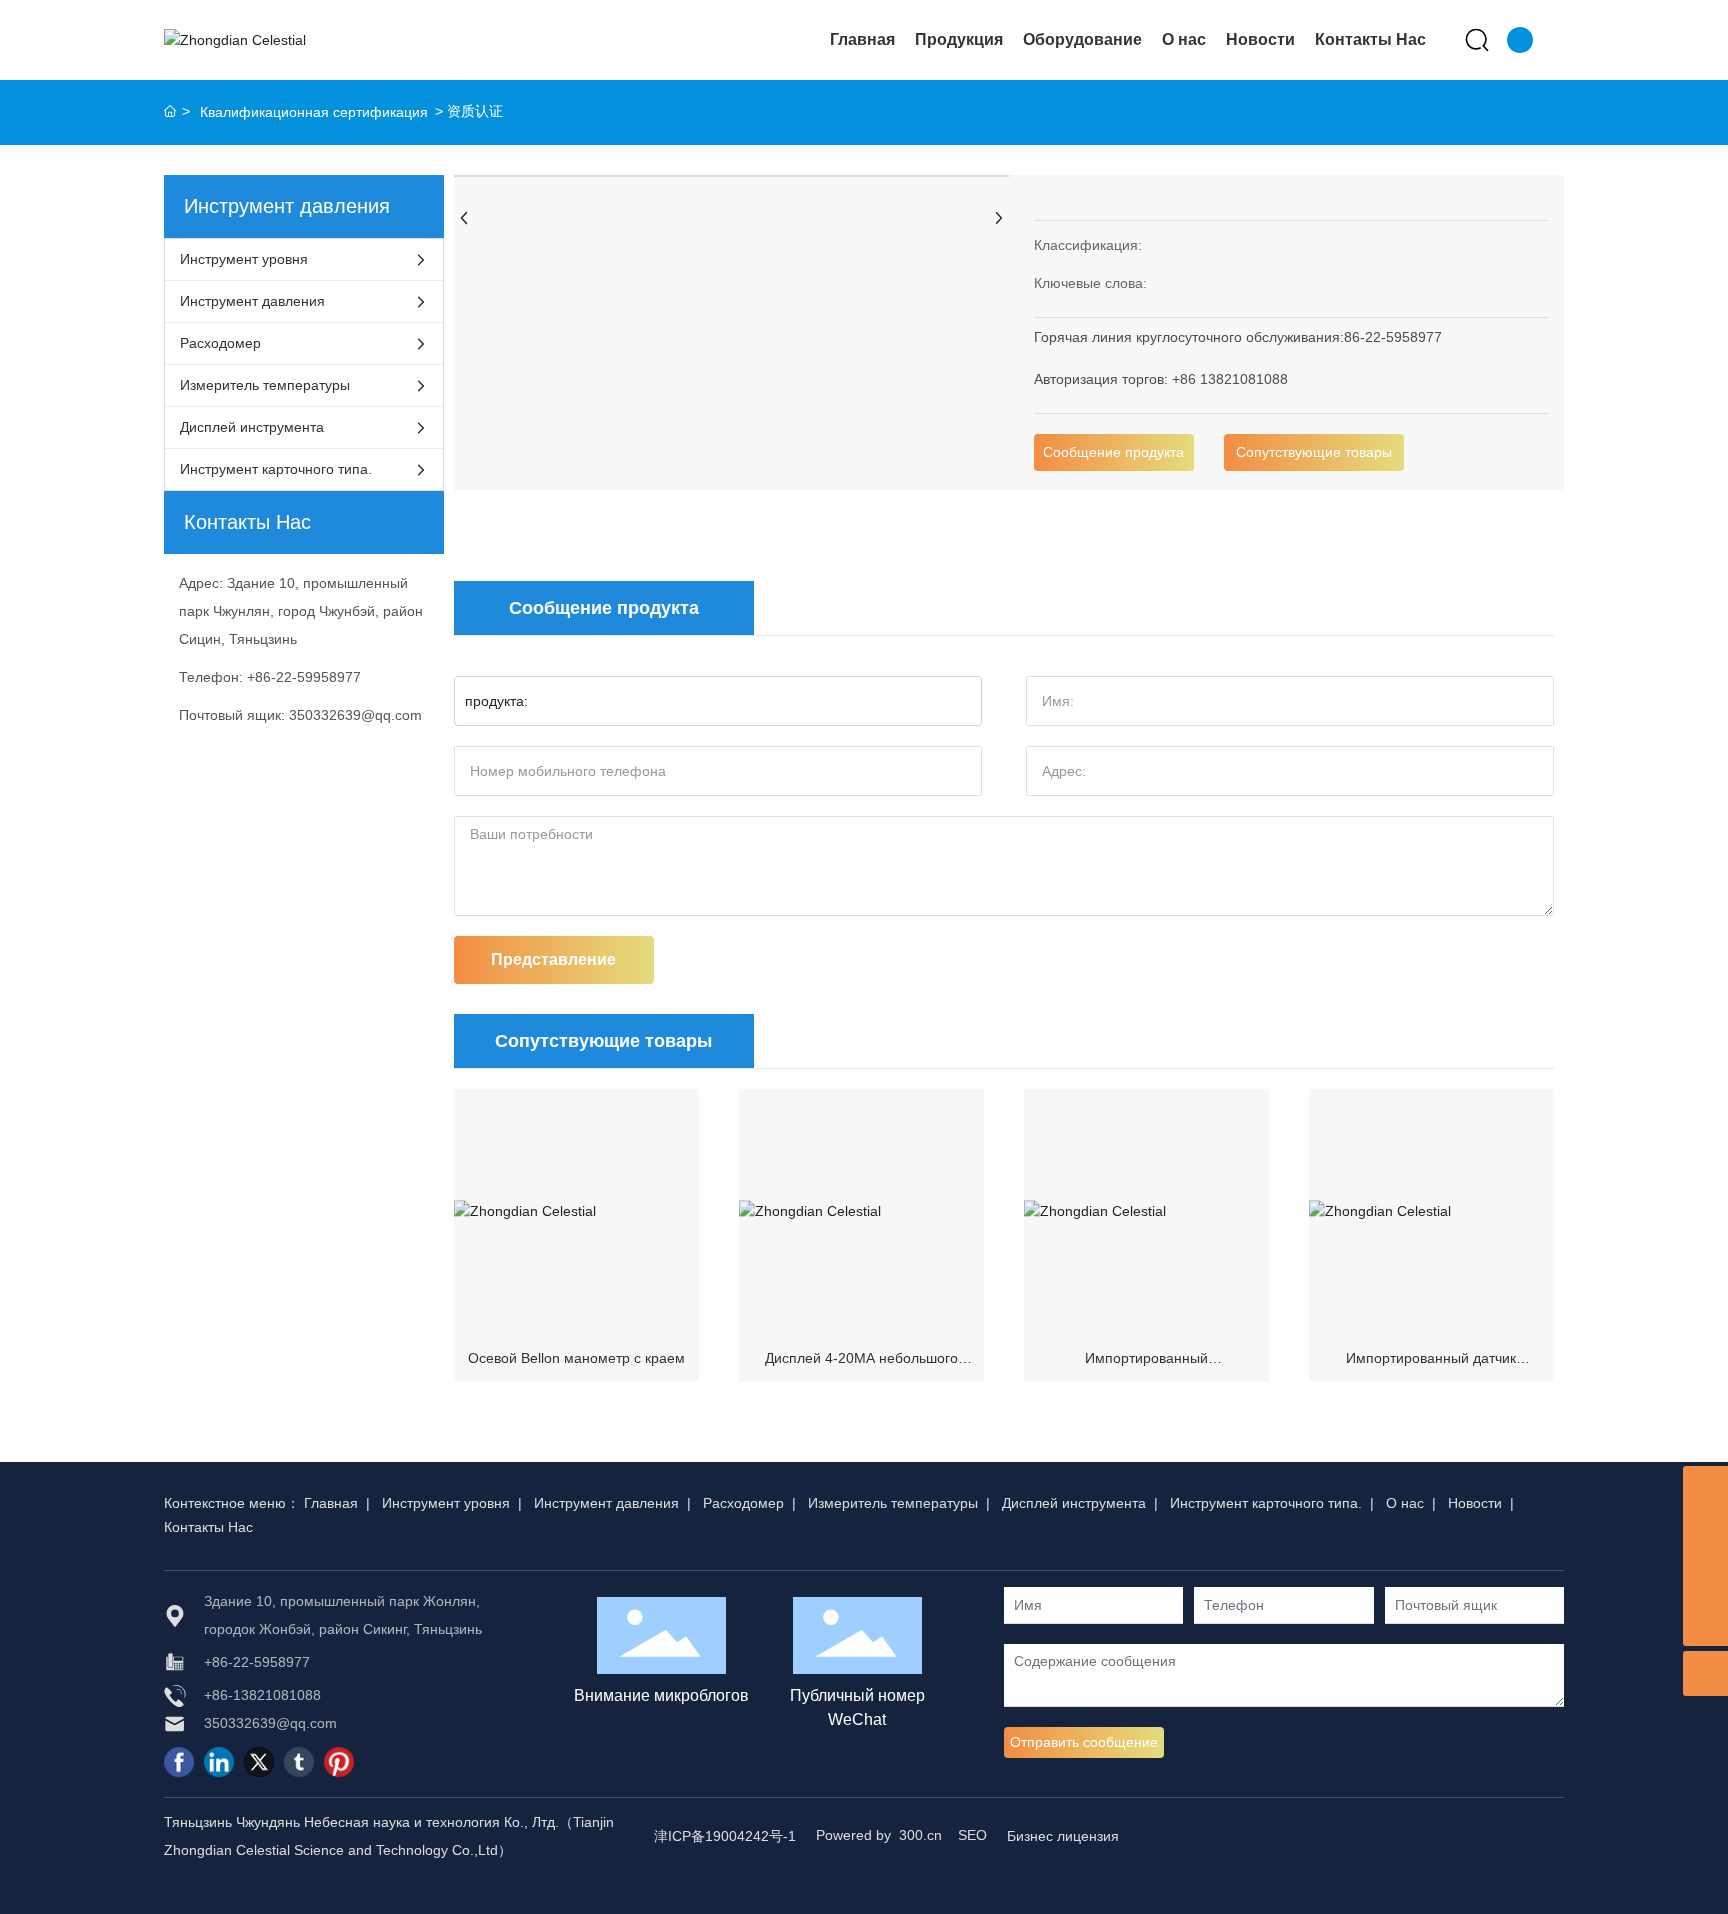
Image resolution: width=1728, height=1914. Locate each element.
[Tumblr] (299, 1762)
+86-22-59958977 (304, 677)
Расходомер (743, 1503)
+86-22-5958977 (257, 1662)
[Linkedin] (219, 1762)
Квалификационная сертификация (314, 112)
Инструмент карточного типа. (1266, 1503)
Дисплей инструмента (1074, 1503)
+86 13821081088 (1230, 379)
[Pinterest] (339, 1762)
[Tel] (1705, 1488)
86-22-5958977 (1393, 337)
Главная (331, 1503)
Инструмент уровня (446, 1503)
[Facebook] (179, 1762)
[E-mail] (1705, 1578)
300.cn (920, 1835)
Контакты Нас (208, 1527)
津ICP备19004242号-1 (725, 1836)
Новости (1475, 1503)
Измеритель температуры (893, 1503)
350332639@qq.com (355, 715)
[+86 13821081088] (1705, 1533)
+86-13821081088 (262, 1695)
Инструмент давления (606, 1503)
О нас (1405, 1503)
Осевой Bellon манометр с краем (576, 1358)
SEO (972, 1835)
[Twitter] (259, 1762)
